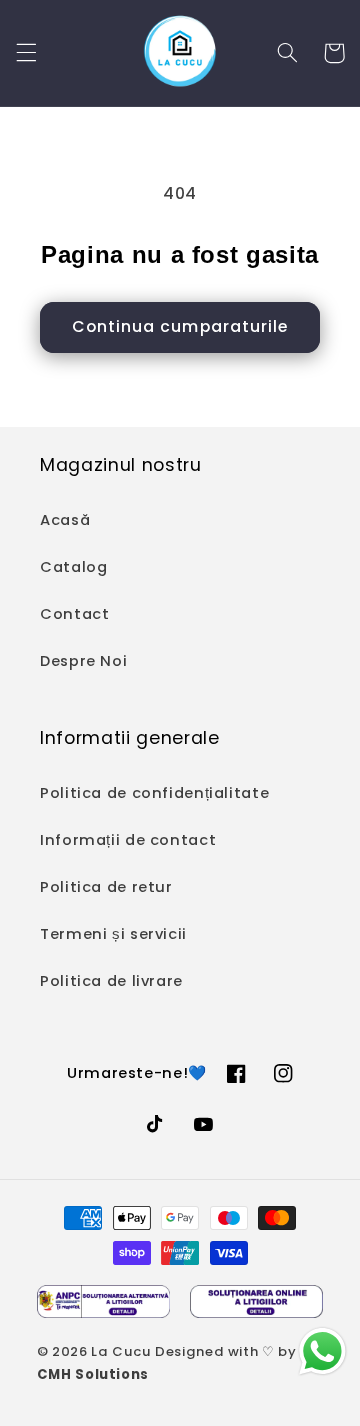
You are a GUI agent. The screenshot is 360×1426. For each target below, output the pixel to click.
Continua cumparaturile (180, 326)
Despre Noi (83, 661)
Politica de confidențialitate (154, 793)
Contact (74, 614)
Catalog (73, 567)
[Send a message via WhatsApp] (322, 1351)
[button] (26, 53)
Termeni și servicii (113, 934)
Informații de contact (128, 840)
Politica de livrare (111, 981)
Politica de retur (106, 887)
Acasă (65, 520)
